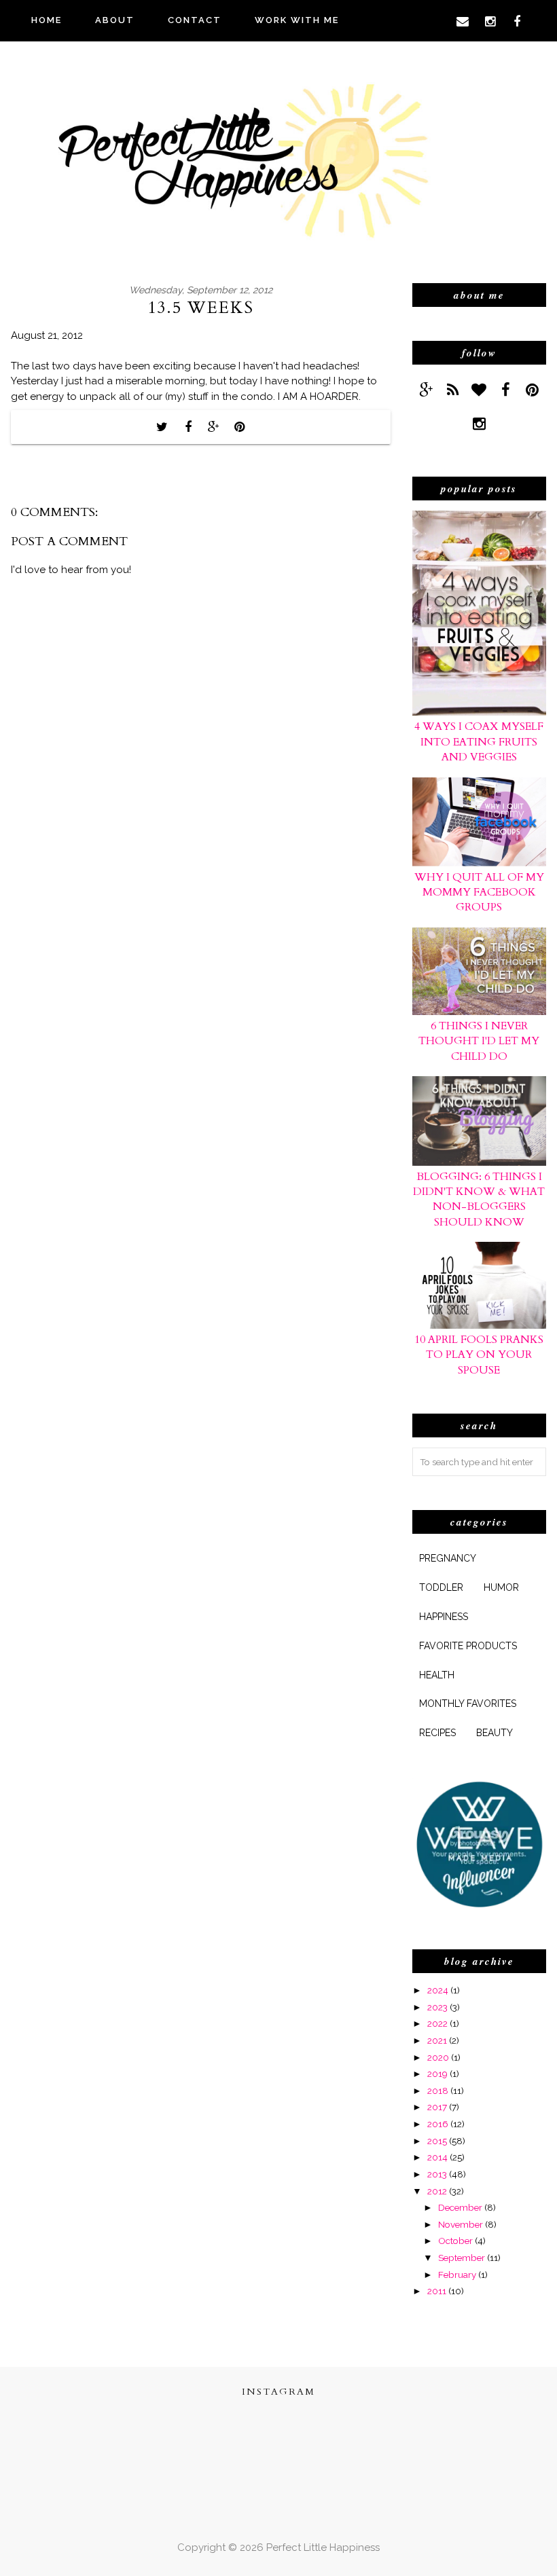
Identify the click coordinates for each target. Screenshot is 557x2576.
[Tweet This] (162, 427)
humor (501, 1587)
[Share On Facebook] (188, 427)
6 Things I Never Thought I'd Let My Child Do (479, 1041)
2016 (438, 2124)
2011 (437, 2291)
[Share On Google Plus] (214, 427)
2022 (437, 2023)
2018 (438, 2091)
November (461, 2224)
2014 (437, 2157)
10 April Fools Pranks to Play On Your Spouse (479, 1355)
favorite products (468, 1646)
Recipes (437, 1733)
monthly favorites (468, 1704)
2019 (437, 2074)
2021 (437, 2040)
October (455, 2241)
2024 (438, 1990)
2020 (438, 2057)
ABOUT (115, 20)
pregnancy (448, 1558)
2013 (437, 2174)
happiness (444, 1617)
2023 (437, 2007)
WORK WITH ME (297, 20)
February (457, 2275)
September (462, 2258)
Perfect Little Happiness (323, 2547)
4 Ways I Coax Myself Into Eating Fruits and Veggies (479, 742)
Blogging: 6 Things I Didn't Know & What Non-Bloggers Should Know (479, 1199)
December (460, 2207)
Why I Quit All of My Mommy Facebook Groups (479, 893)
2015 (437, 2141)
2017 (437, 2107)
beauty (495, 1733)
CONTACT (195, 20)
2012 (437, 2191)
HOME (47, 20)
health (437, 1675)
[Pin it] (240, 427)
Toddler (441, 1587)
